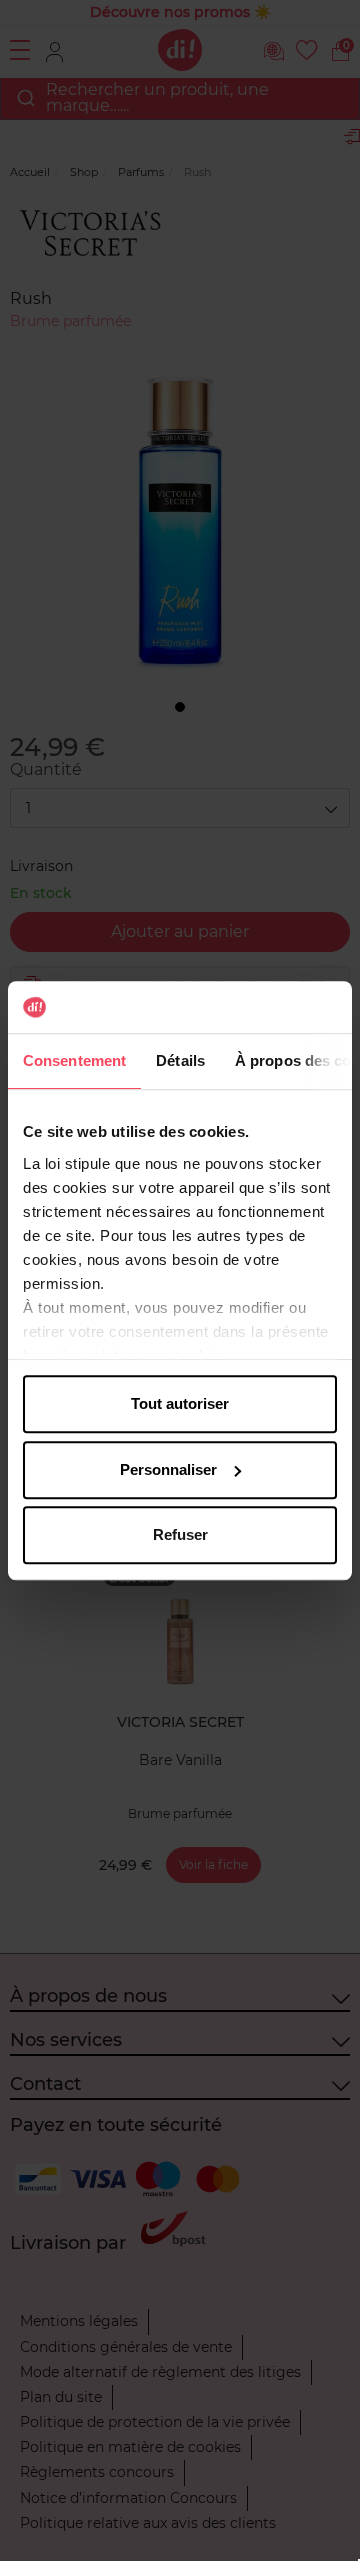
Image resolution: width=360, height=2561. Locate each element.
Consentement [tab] (74, 1060)
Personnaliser (168, 1469)
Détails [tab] (180, 1060)
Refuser (180, 1534)
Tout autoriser (180, 1403)
